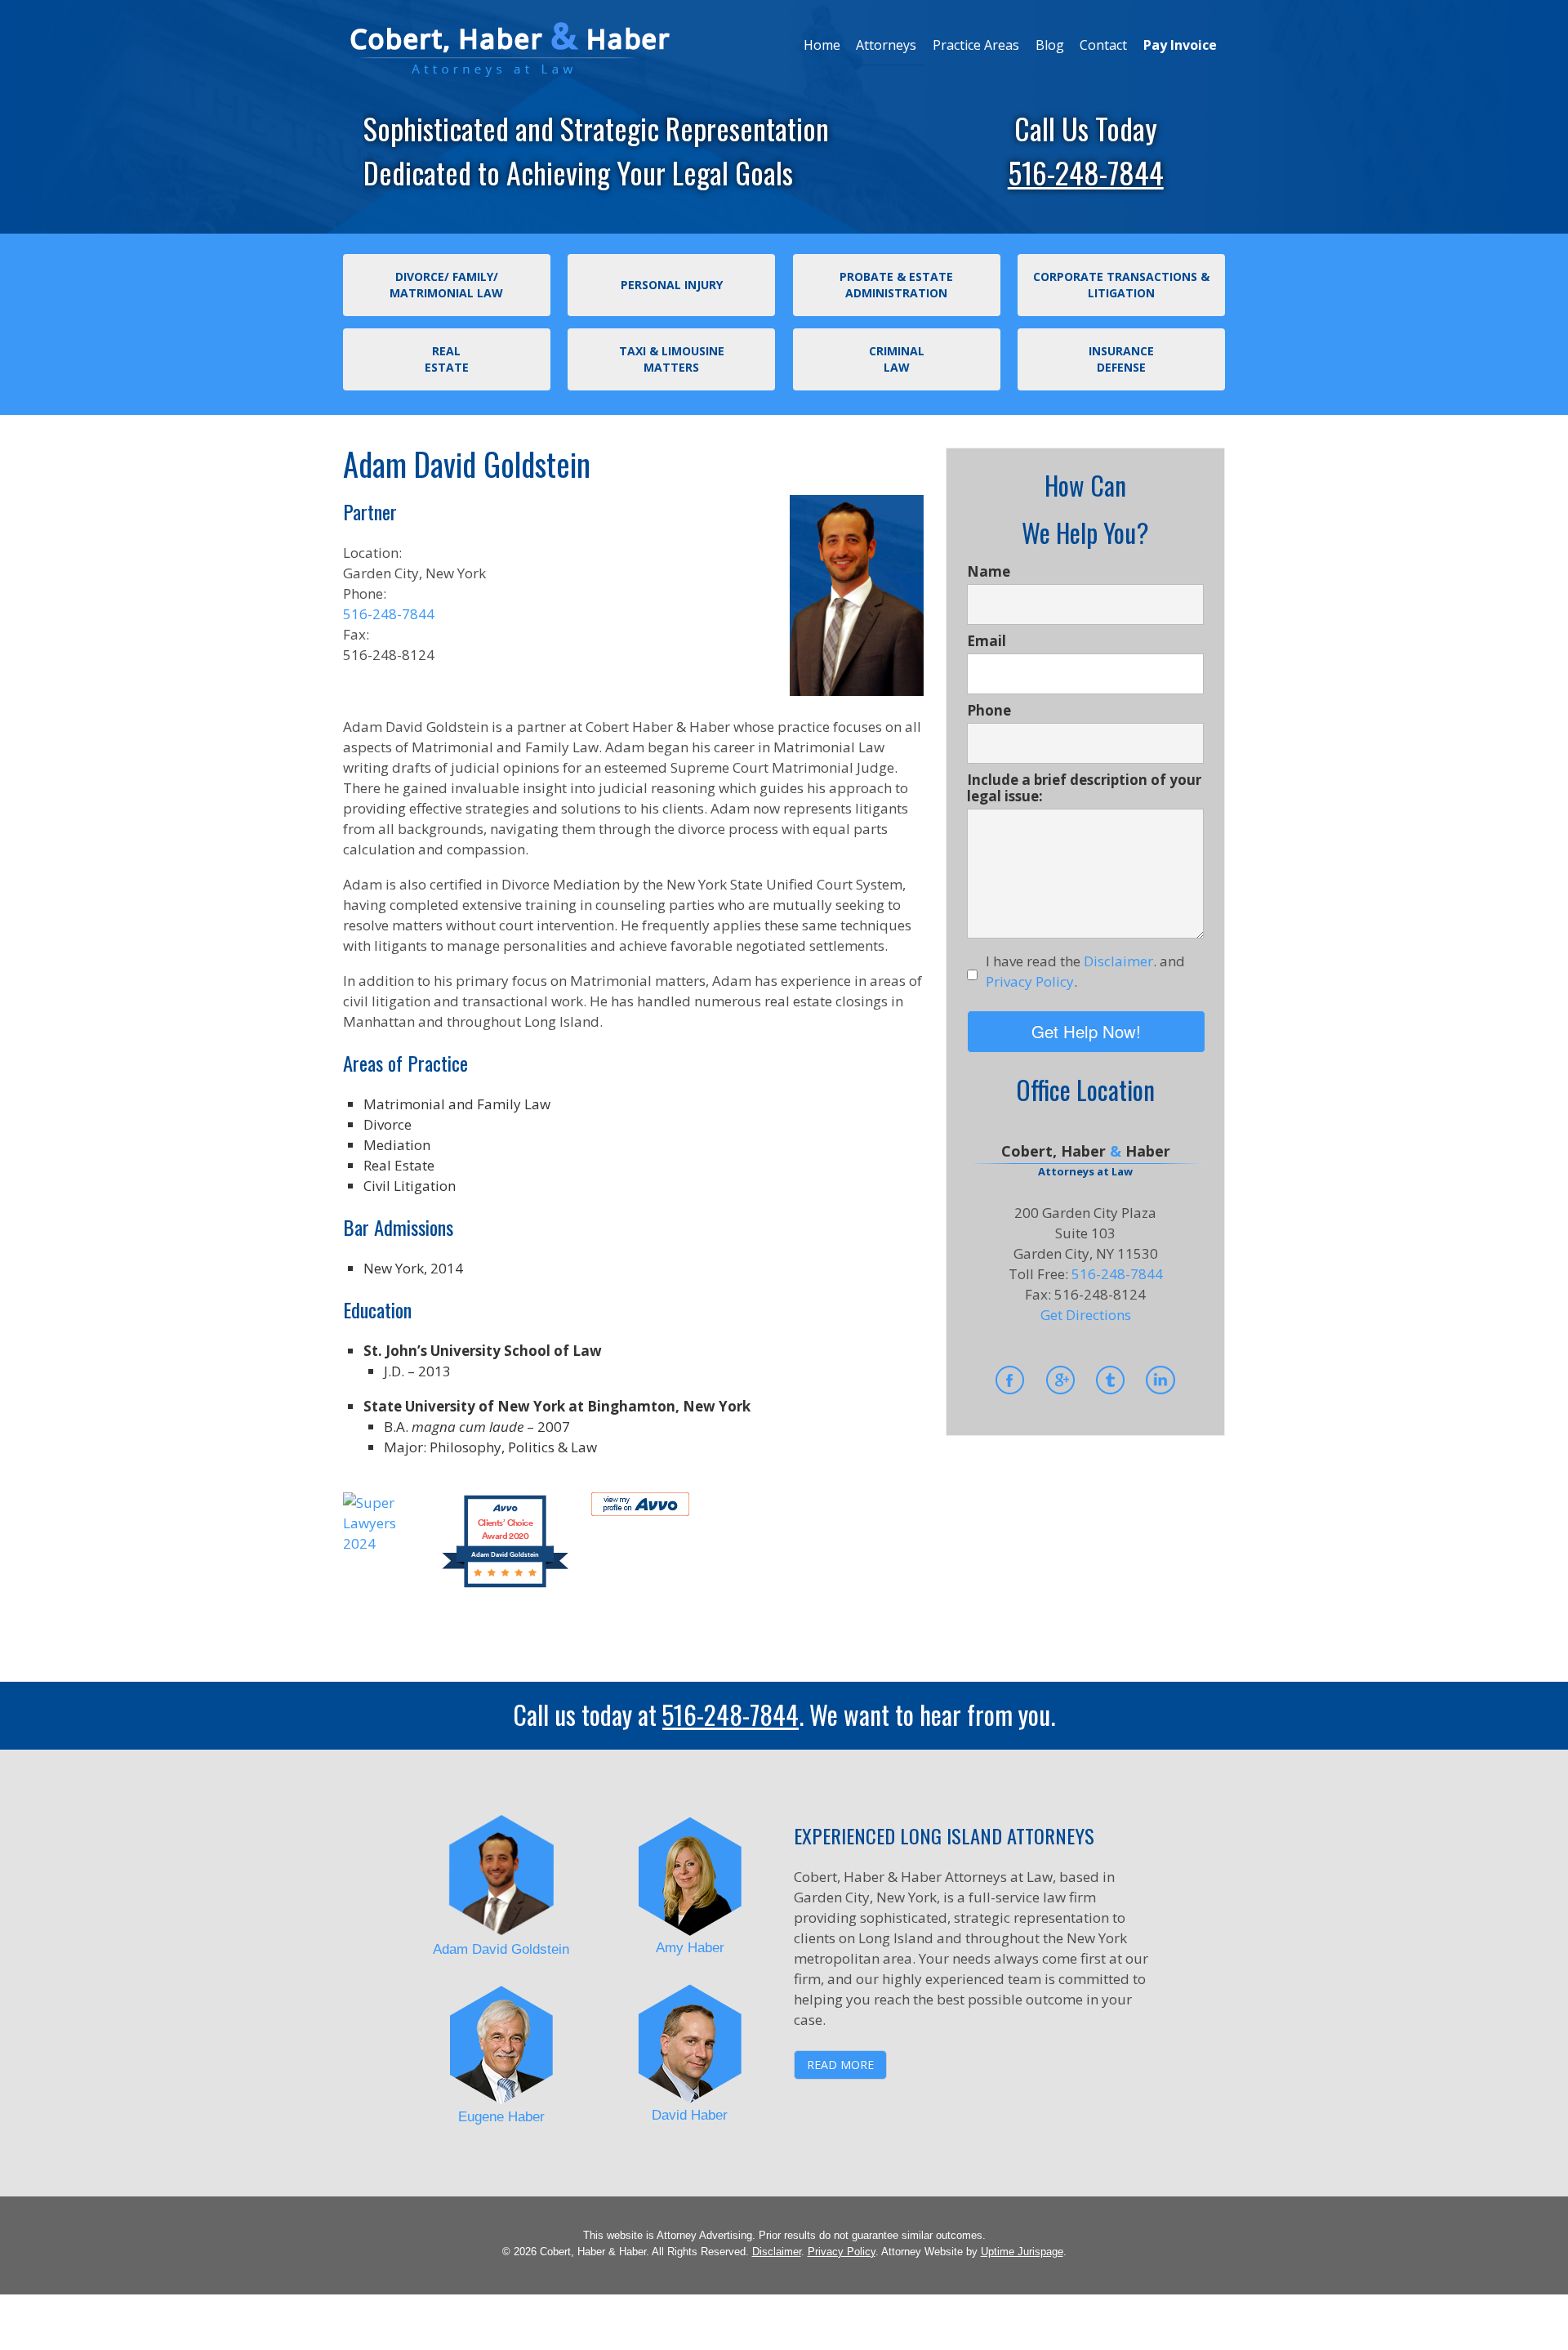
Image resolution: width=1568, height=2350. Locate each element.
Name (989, 572)
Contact (1103, 45)
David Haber (690, 2115)
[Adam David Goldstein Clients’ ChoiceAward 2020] (505, 1585)
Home (822, 45)
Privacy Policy (842, 2252)
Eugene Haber (501, 2117)
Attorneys (886, 45)
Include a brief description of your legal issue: (1084, 788)
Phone (989, 711)
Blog (1050, 45)
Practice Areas (976, 45)
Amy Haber (690, 1948)
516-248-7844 (1086, 172)
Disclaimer (777, 2252)
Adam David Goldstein (501, 1949)
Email (987, 641)
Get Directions (1086, 1315)
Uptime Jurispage (1022, 2252)
